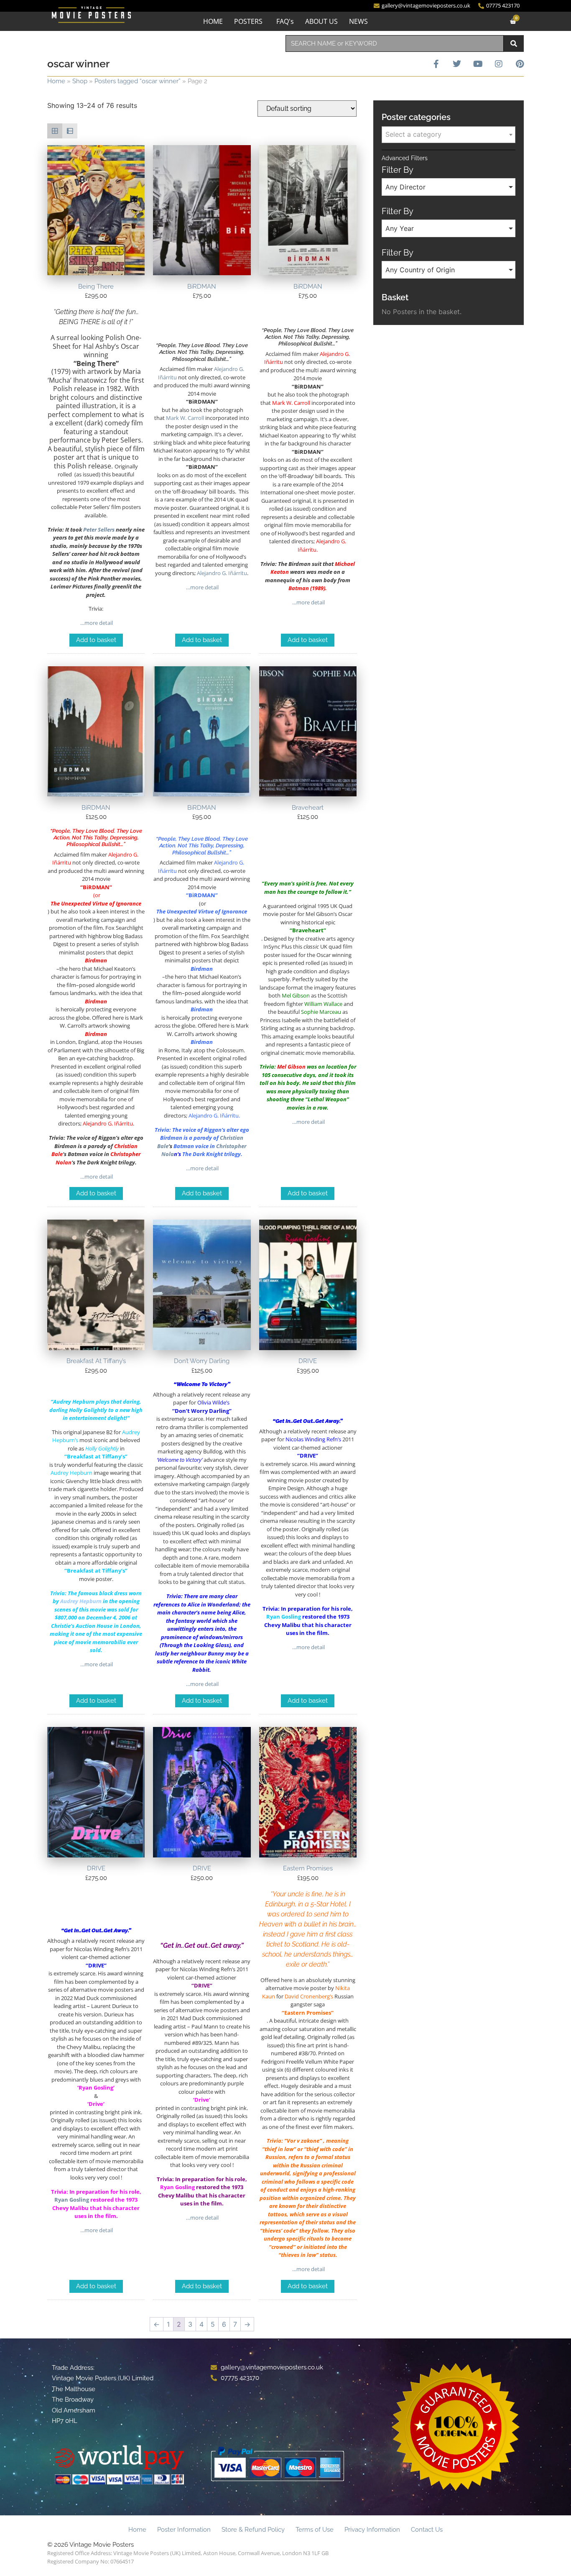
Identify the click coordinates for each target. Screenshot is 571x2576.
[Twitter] (457, 64)
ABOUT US (321, 21)
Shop (80, 81)
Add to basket (96, 640)
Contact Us (427, 2530)
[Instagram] (499, 64)
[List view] (70, 131)
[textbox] (449, 134)
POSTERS (248, 21)
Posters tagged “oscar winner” (138, 81)
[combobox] (395, 43)
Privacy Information (372, 2530)
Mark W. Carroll (185, 418)
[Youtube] (478, 64)
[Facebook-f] (436, 64)
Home (56, 81)
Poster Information (184, 2530)
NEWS (358, 21)
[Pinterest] (520, 64)
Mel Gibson (291, 1067)
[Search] (514, 43)
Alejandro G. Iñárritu (222, 573)
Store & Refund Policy (253, 2530)
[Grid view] (55, 131)
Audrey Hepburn (81, 1601)
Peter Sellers (99, 530)
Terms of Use (315, 2530)
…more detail (96, 623)
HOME (213, 21)
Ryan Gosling (284, 1617)
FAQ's (285, 21)
